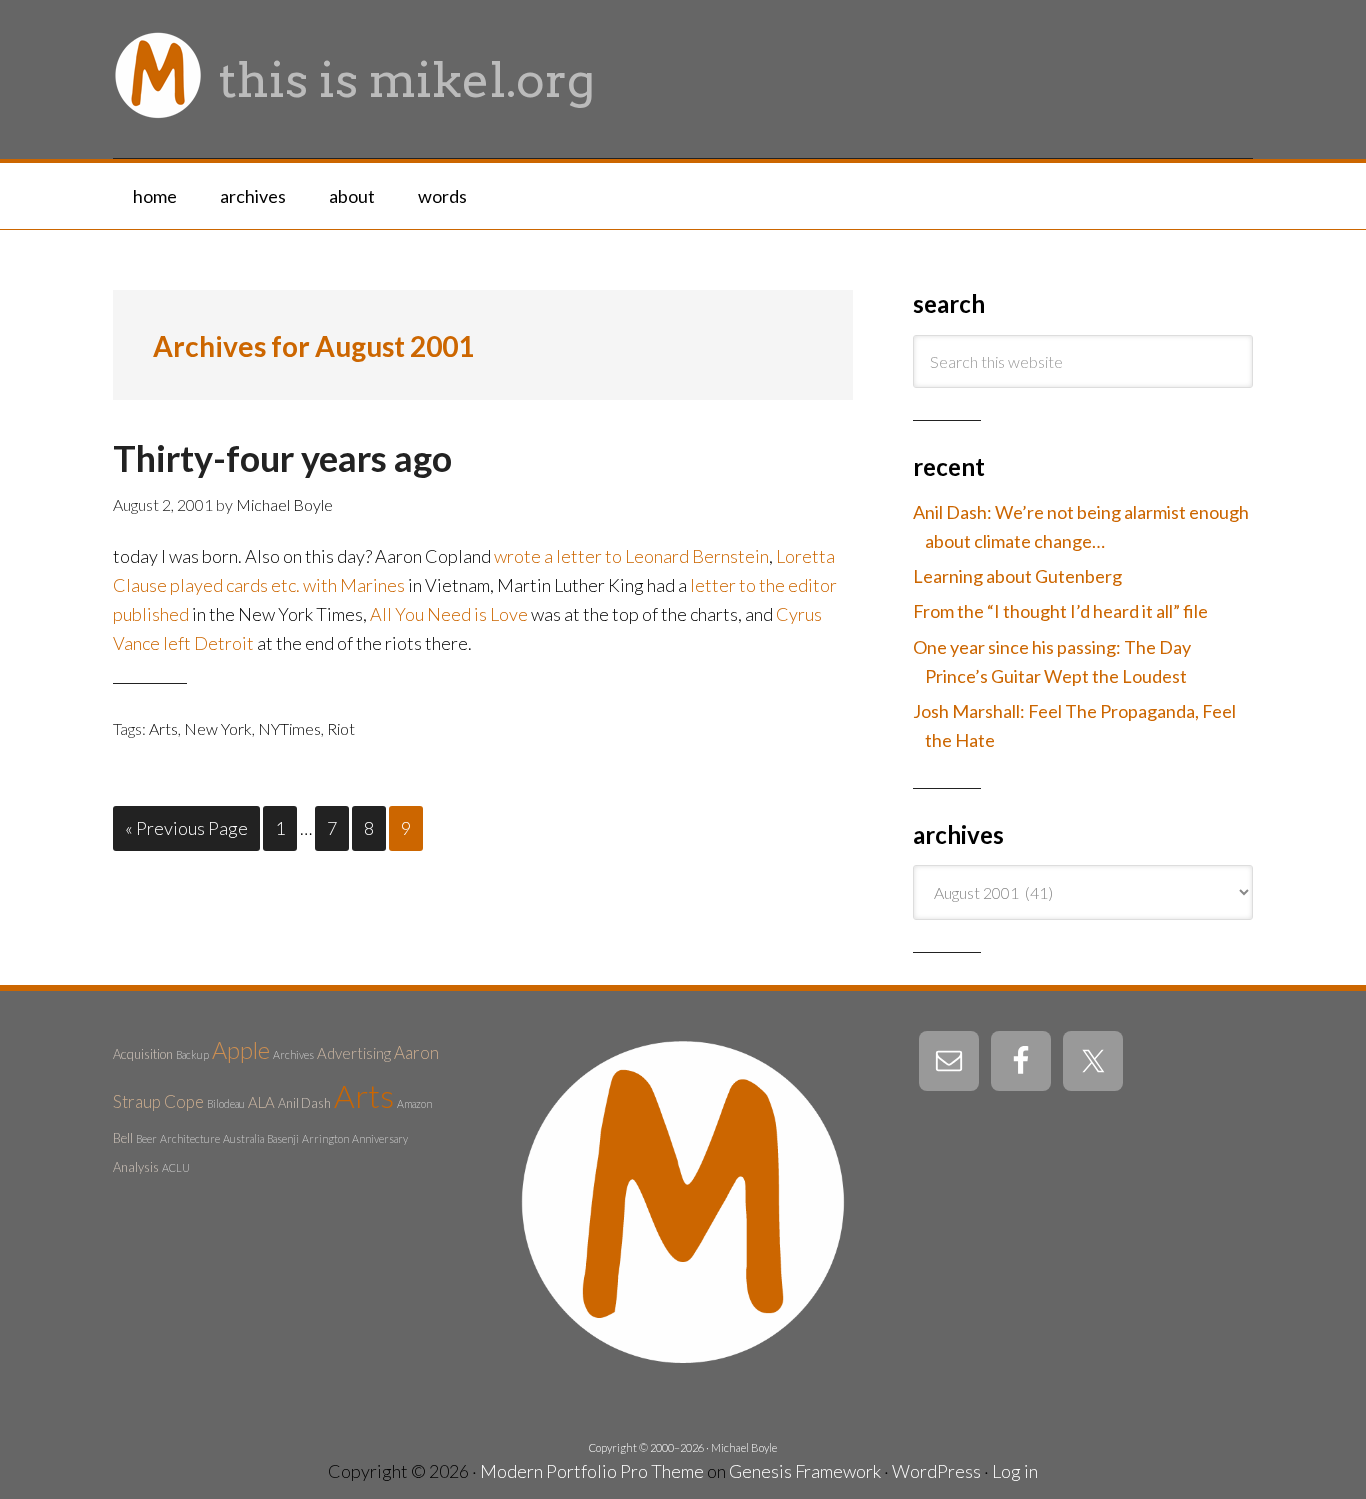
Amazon (414, 1103)
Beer (146, 1138)
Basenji (283, 1138)
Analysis (136, 1167)
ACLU (176, 1167)
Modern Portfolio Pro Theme (592, 1471)
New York (218, 728)
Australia (243, 1138)
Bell (123, 1138)
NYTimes (289, 728)
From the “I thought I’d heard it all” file (1060, 611)
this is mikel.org (407, 80)
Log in (1015, 1471)
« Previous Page (186, 828)
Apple (241, 1050)
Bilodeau (226, 1103)
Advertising (354, 1053)
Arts (163, 728)
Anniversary (380, 1138)
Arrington (325, 1138)
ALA (261, 1102)
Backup (192, 1054)
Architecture (190, 1138)
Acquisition (143, 1054)
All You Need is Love (449, 614)
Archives (293, 1054)
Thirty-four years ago (282, 458)
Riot (341, 728)
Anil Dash (304, 1103)
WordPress (936, 1471)
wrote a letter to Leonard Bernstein (631, 556)
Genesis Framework (805, 1471)
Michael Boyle (744, 1447)
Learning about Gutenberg (1017, 576)
